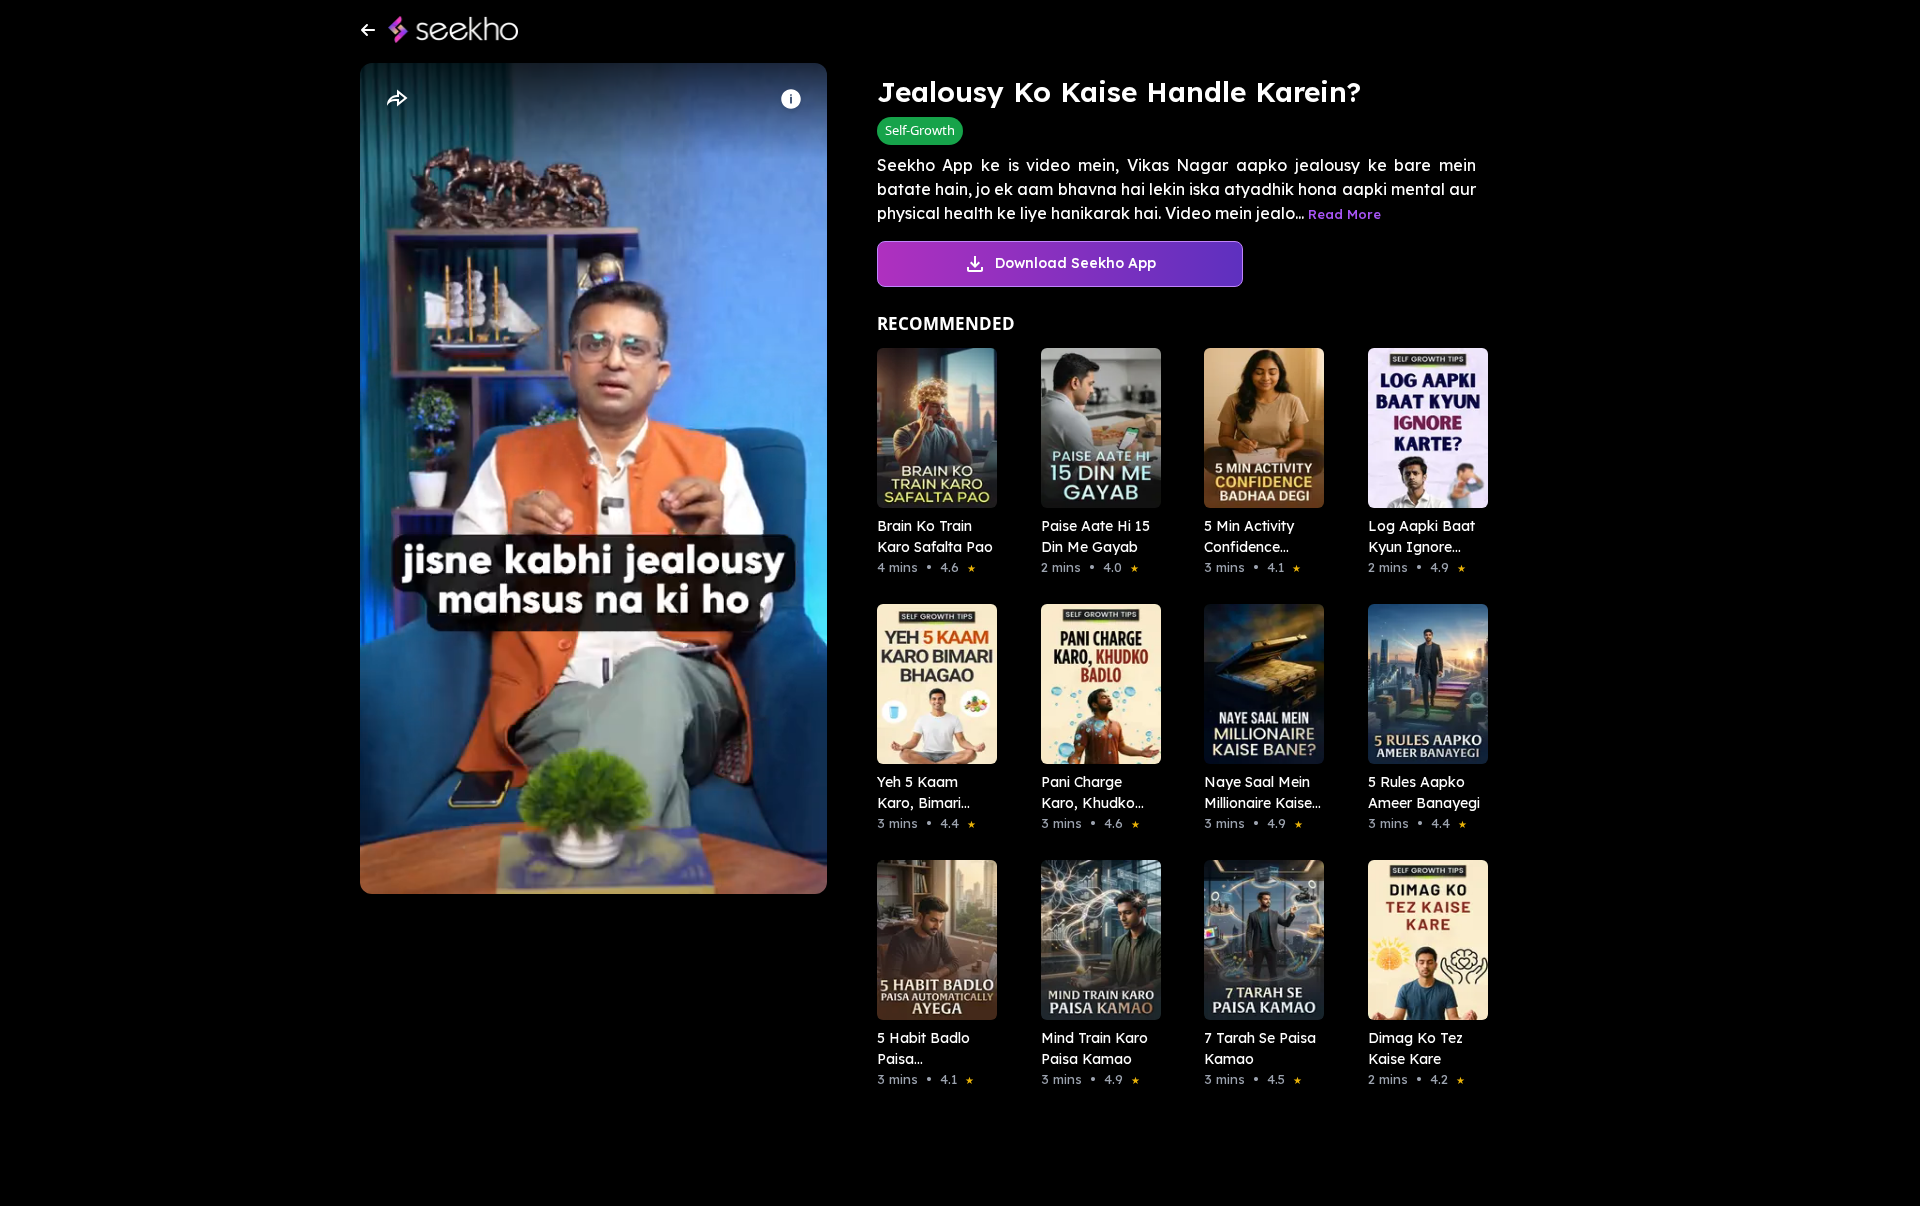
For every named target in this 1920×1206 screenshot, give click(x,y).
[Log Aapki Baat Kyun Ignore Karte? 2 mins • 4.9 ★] (1422, 428)
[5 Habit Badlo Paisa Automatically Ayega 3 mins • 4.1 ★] (931, 940)
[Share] (396, 99)
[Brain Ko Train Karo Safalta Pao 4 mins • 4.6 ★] (931, 428)
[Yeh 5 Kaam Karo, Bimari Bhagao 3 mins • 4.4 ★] (931, 684)
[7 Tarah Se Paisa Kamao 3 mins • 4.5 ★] (1258, 940)
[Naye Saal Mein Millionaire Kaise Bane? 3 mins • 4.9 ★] (1258, 684)
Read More (1344, 214)
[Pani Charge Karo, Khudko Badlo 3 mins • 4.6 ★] (1095, 684)
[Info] (791, 99)
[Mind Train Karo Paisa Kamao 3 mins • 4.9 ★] (1095, 940)
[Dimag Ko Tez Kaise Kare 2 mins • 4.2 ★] (1422, 940)
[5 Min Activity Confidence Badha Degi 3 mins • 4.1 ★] (1258, 428)
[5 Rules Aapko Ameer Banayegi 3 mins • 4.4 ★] (1422, 684)
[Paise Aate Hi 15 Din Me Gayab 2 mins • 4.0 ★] (1095, 428)
